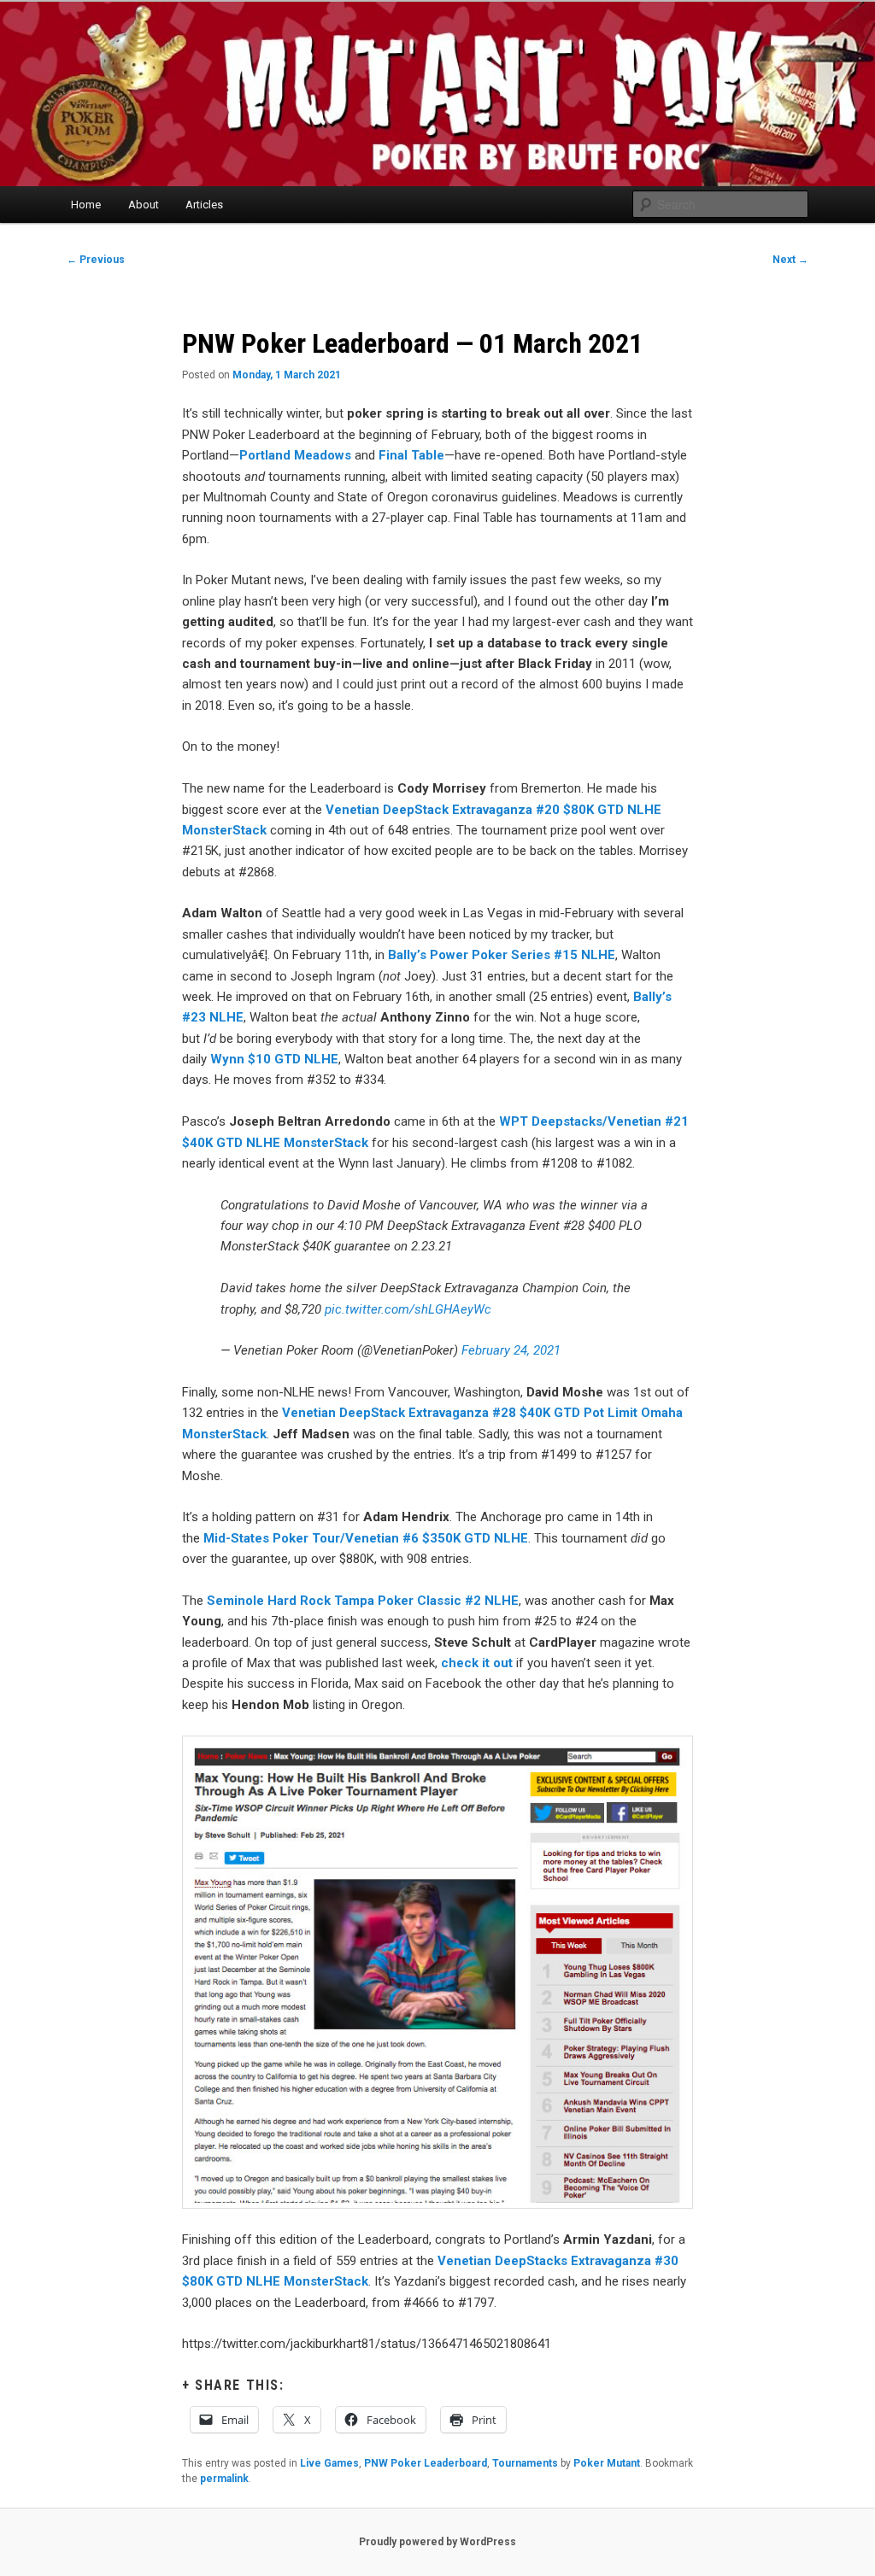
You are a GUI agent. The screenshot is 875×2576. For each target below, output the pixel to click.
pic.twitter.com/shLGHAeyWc (408, 1309)
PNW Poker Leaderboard (426, 2463)
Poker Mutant (607, 2463)
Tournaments (525, 2463)
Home (86, 205)
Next (790, 260)
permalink (224, 2479)
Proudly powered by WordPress (437, 2542)
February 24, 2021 (511, 1350)
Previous (96, 260)
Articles (204, 205)
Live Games (329, 2463)
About (144, 205)
